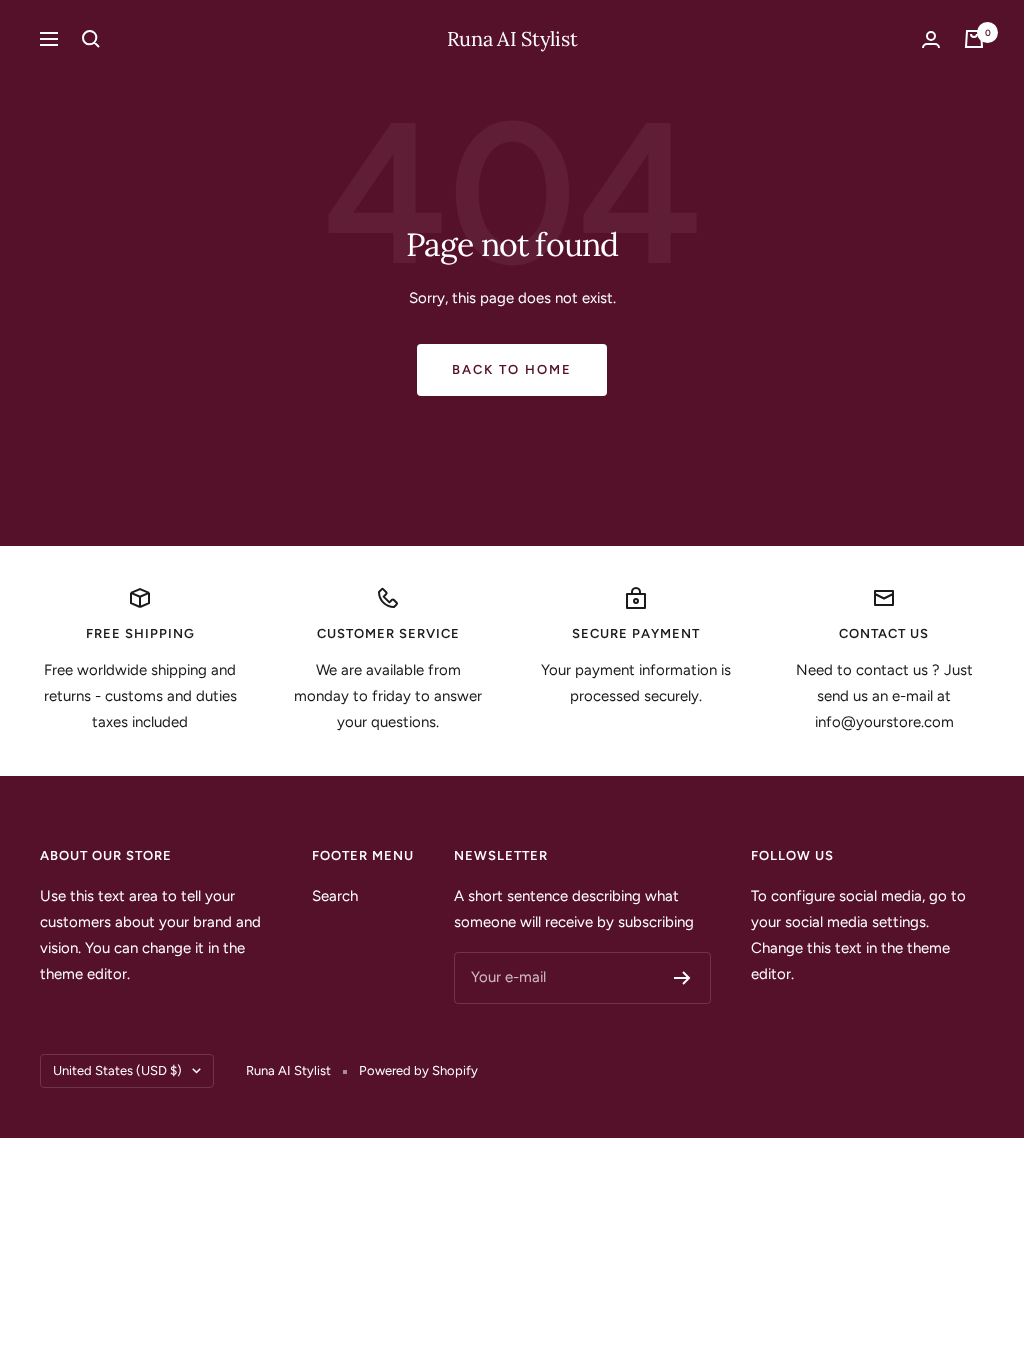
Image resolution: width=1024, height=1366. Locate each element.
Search (335, 896)
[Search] (91, 39)
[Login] (931, 39)
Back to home (512, 369)
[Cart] (974, 39)
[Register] (682, 978)
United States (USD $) (117, 1070)
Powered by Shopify (418, 1070)
